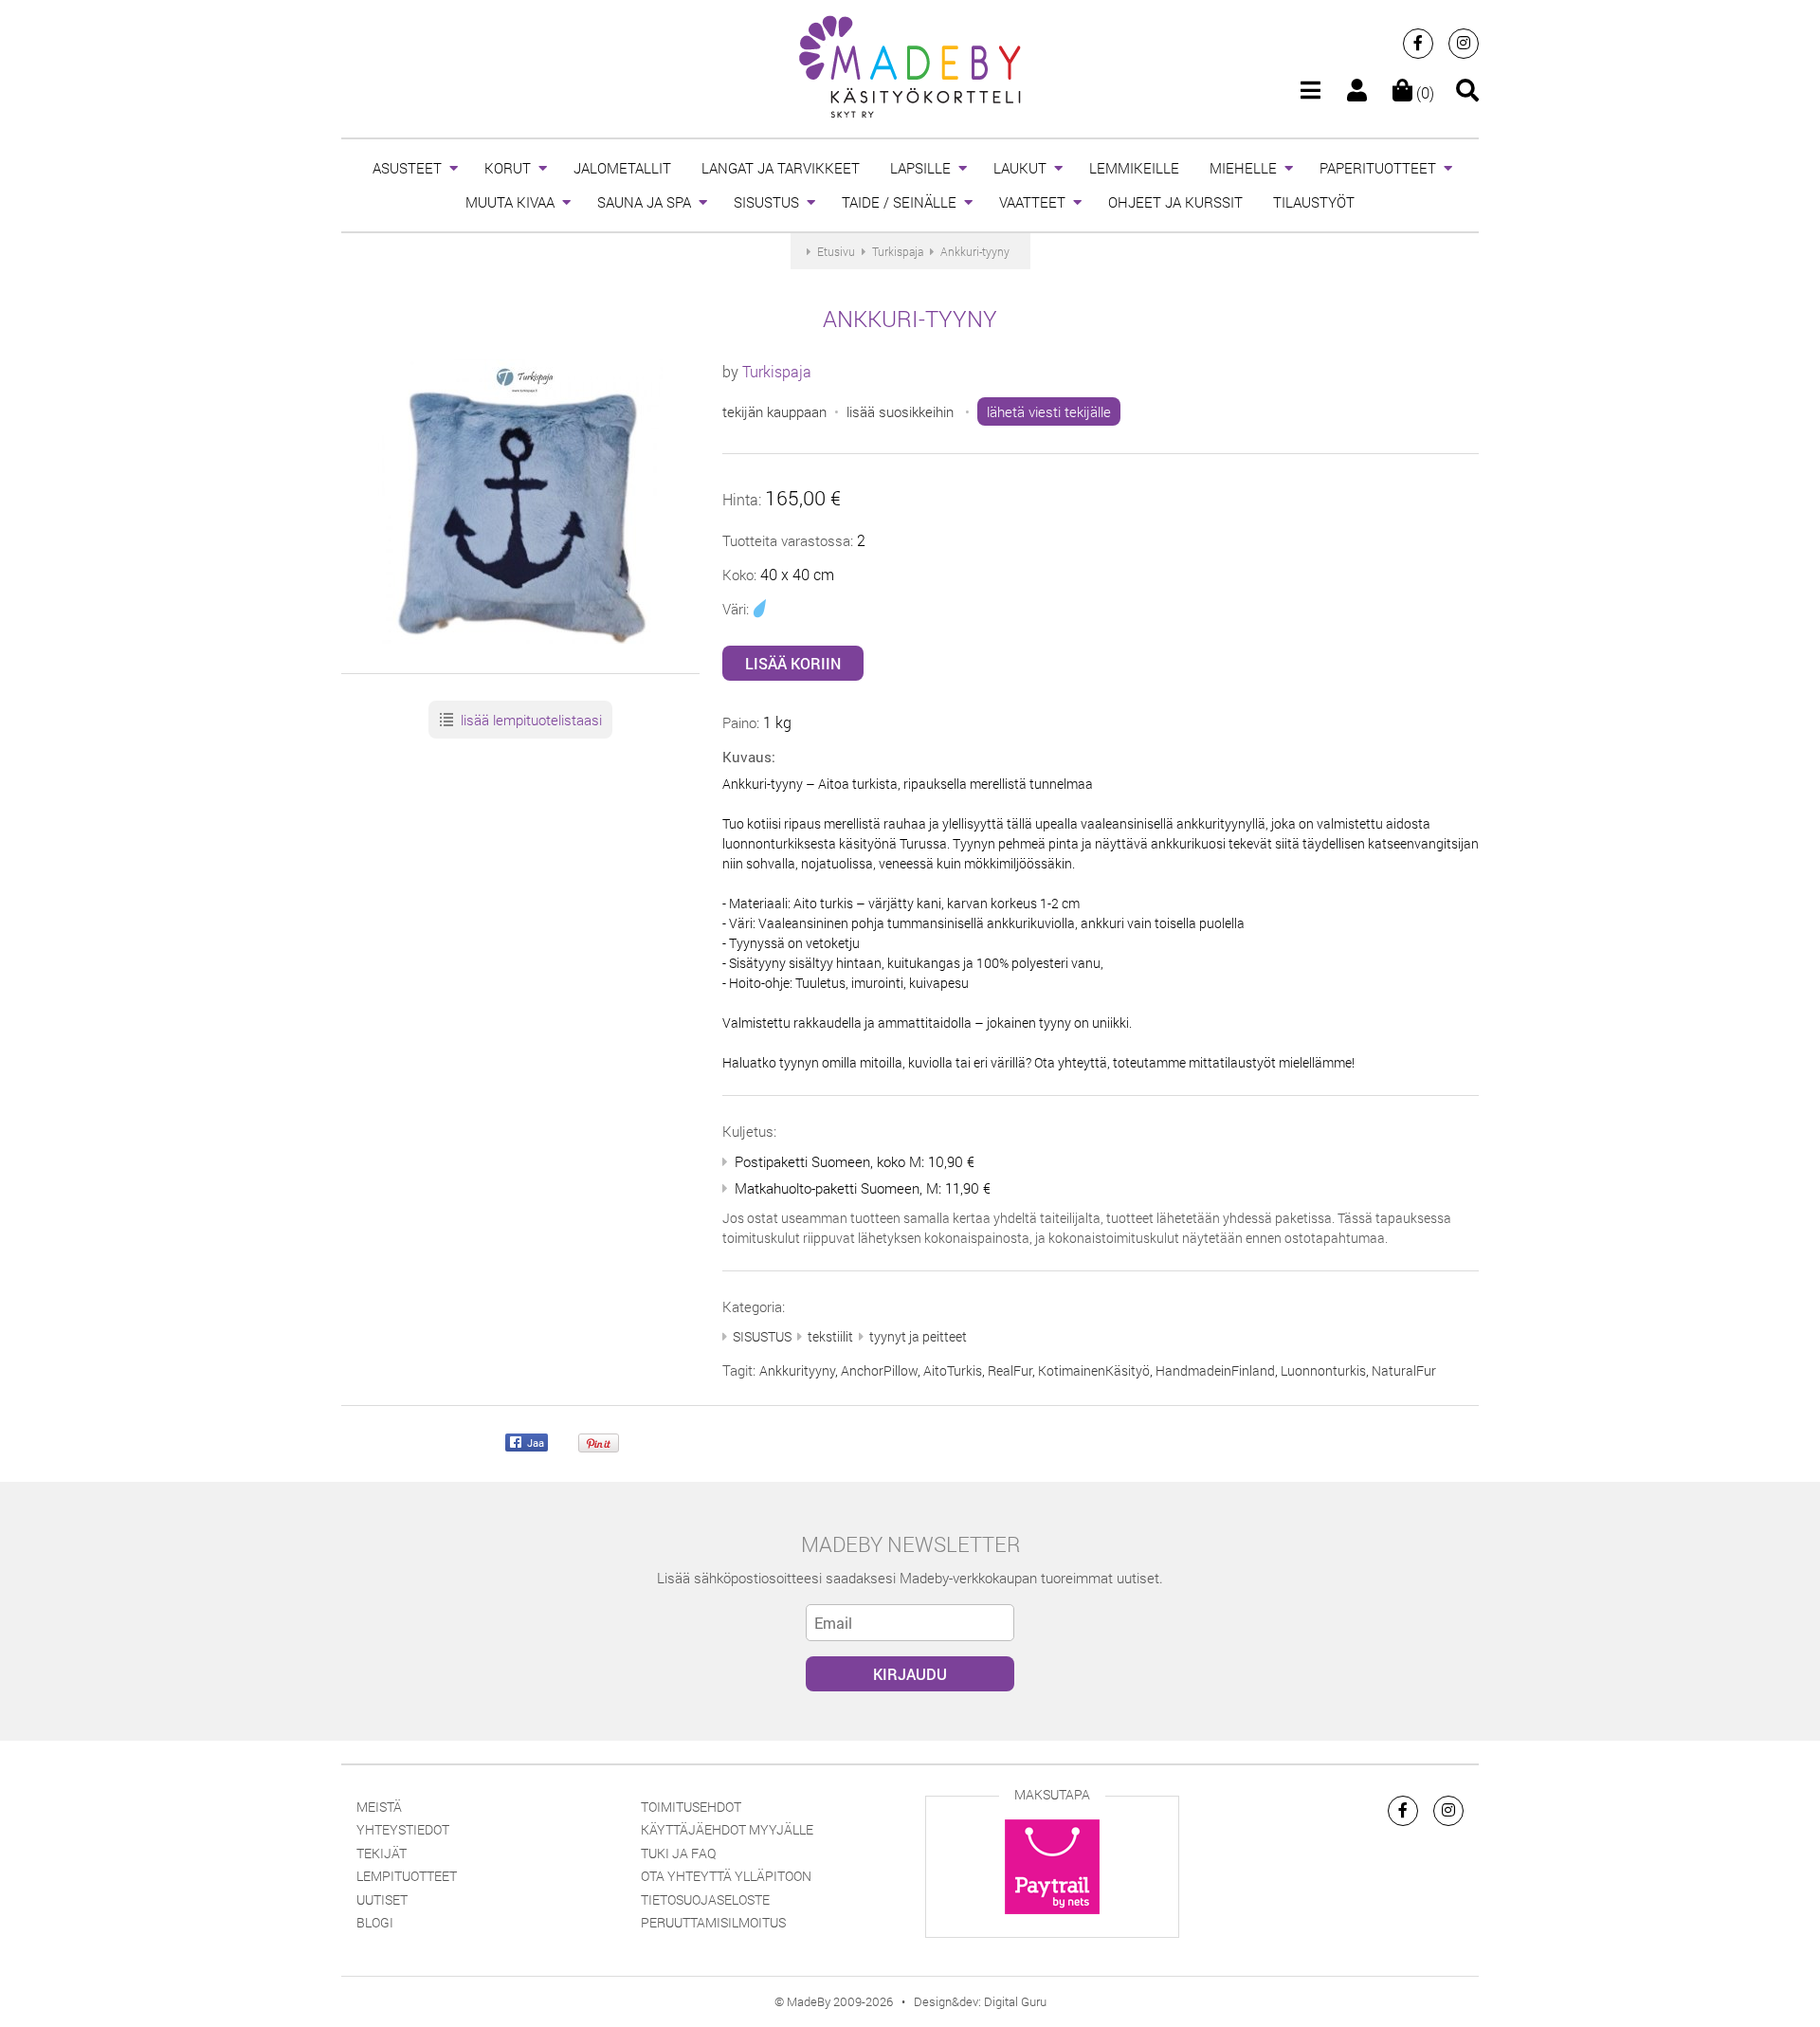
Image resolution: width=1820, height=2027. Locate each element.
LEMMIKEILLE (1134, 168)
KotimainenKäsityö (1094, 1370)
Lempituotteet (407, 1876)
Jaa (534, 1443)
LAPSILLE (920, 168)
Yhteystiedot (403, 1829)
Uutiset (382, 1899)
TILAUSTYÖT (1314, 202)
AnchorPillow (879, 1370)
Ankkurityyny (797, 1370)
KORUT (508, 168)
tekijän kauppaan (774, 411)
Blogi (375, 1922)
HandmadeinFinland (1215, 1370)
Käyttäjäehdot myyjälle (727, 1829)
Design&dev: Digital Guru (980, 2001)
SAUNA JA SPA (644, 202)
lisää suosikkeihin (900, 411)
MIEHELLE (1243, 168)
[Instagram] (1464, 44)
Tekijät (382, 1853)
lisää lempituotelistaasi (529, 720)
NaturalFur (1404, 1370)
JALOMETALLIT (622, 168)
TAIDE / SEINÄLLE (899, 202)
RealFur (1010, 1370)
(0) (1423, 92)
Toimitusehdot (691, 1807)
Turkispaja (777, 371)
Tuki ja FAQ (678, 1853)
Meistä (379, 1807)
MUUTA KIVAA (510, 202)
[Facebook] (1418, 44)
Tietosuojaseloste (705, 1899)
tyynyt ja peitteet (918, 1336)
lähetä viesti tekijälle (1049, 411)
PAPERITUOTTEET (1378, 168)
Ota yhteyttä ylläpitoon (726, 1876)
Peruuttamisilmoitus (713, 1922)
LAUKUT (1020, 168)
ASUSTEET (407, 168)
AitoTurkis (953, 1370)
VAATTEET (1032, 202)
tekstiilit (830, 1336)
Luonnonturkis (1323, 1370)
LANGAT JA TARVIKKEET (781, 168)
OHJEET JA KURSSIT (1175, 202)
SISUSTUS (766, 202)
